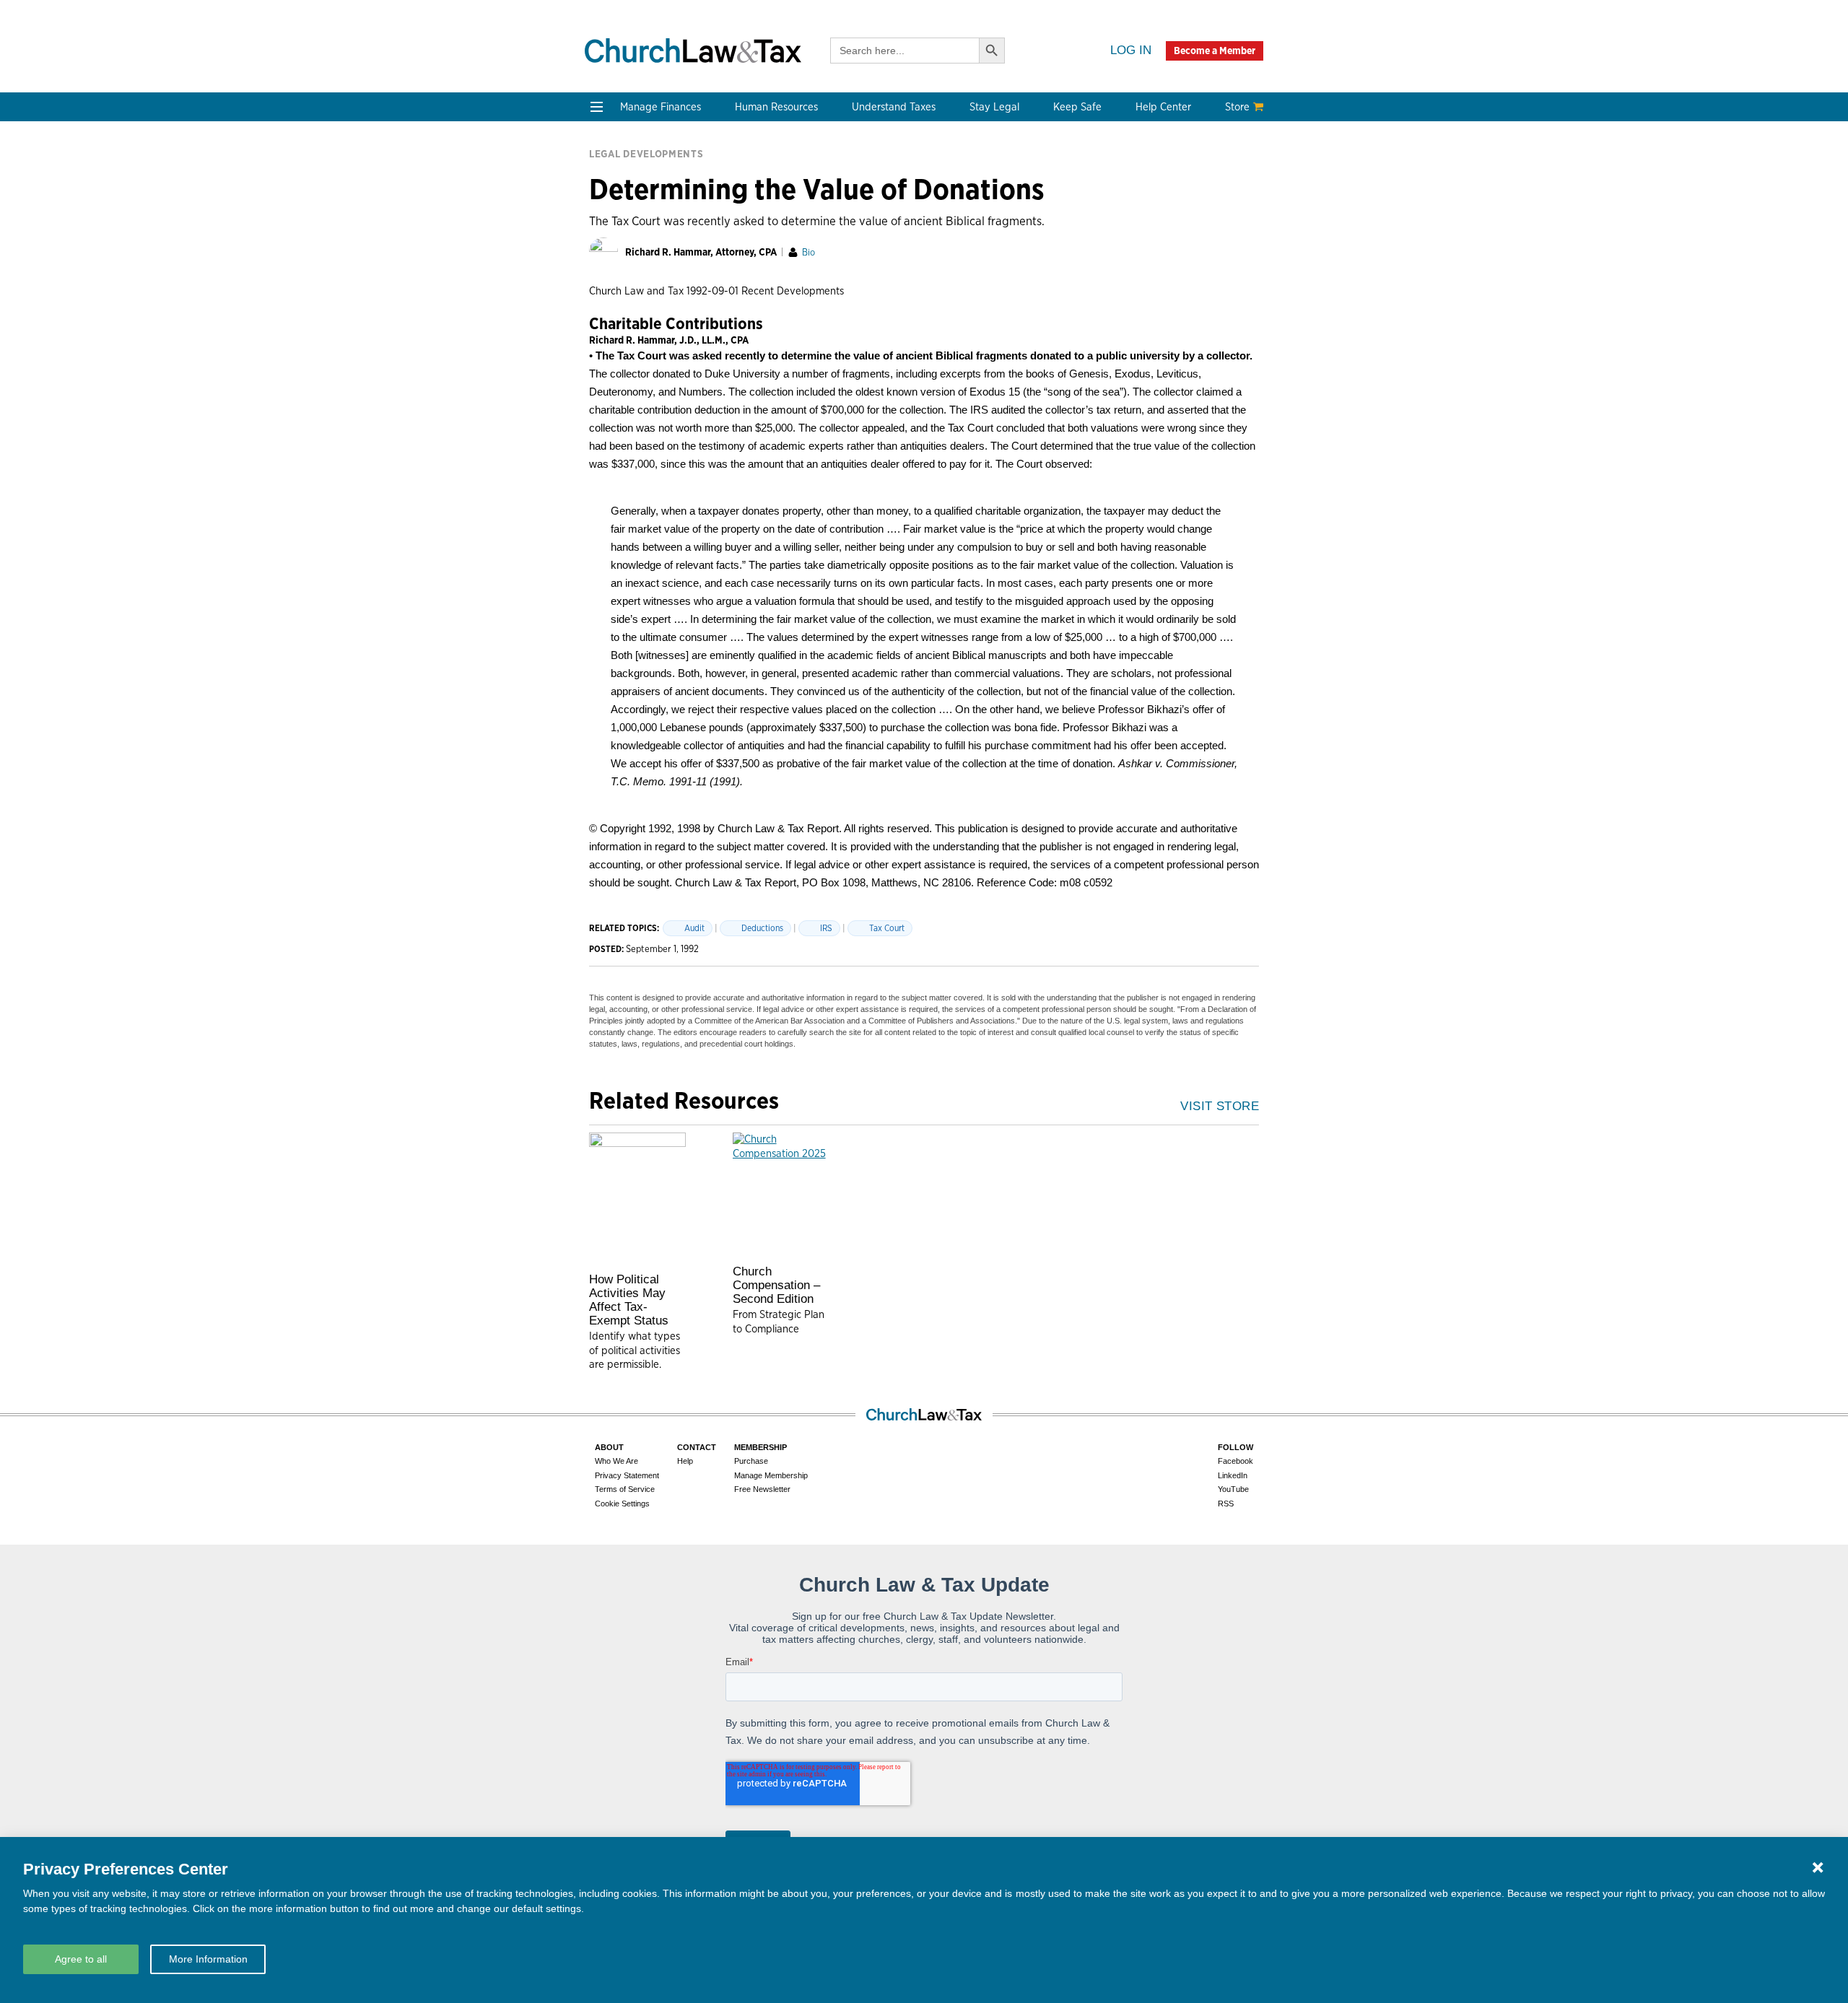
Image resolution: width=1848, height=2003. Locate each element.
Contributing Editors (780, 459)
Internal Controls (635, 252)
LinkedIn (1233, 1475)
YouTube (1233, 1489)
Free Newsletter (762, 1489)
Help (685, 1461)
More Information (208, 1959)
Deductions (762, 928)
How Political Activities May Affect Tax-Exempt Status (629, 1300)
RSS (1226, 1504)
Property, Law (1034, 304)
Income (882, 235)
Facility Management (1187, 218)
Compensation (764, 183)
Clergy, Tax (890, 183)
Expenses (887, 218)
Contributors (760, 476)
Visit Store (1220, 1106)
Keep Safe (1077, 107)
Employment (759, 200)
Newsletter (619, 372)
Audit (694, 928)
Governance (1029, 252)
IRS (826, 928)
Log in (1131, 50)
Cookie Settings (622, 1504)
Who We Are (768, 348)
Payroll (745, 218)
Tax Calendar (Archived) (924, 252)
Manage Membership (771, 1475)
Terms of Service (625, 1489)
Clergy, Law (1028, 235)
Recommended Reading (651, 407)
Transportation (1172, 252)
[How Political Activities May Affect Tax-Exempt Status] (637, 1199)
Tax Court (887, 928)
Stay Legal (994, 107)
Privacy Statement (627, 1475)
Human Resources (776, 107)
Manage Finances (661, 107)
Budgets (613, 183)
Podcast (612, 389)
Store (1237, 107)
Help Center (1163, 107)
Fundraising (622, 235)
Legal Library (1032, 287)
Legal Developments (1050, 270)
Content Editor (765, 407)
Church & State (1037, 218)
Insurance (1159, 235)
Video (606, 424)
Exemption (890, 200)
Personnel (753, 235)
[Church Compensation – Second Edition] (781, 1195)
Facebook (1235, 1461)
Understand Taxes (894, 107)
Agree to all (81, 1959)
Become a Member (1215, 51)
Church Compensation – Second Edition (776, 1285)
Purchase (751, 1461)
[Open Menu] (597, 107)
